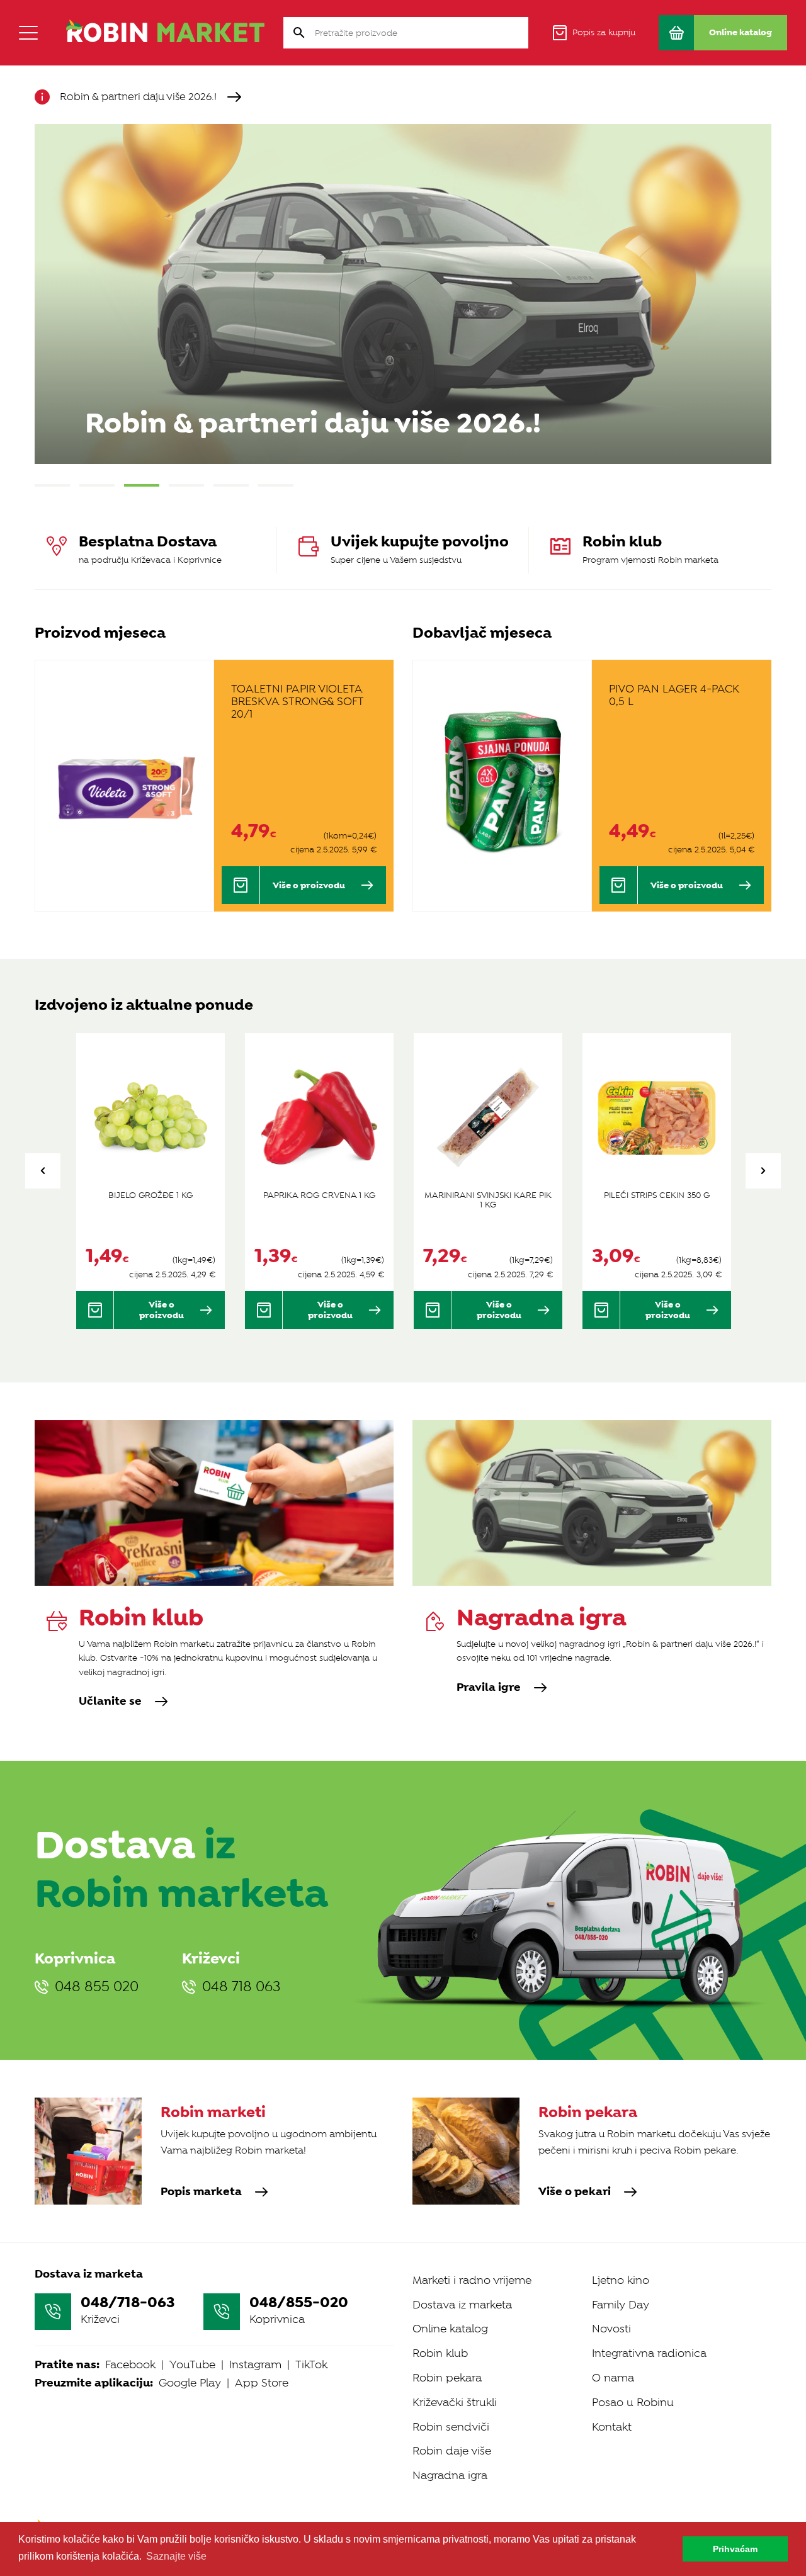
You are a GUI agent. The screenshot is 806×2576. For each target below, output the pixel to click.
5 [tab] (231, 485)
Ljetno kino (621, 2280)
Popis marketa (201, 2192)
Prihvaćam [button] (735, 2549)
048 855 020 (97, 1987)
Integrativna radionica (649, 2353)
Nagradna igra (450, 2475)
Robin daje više (452, 2451)
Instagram (255, 2364)
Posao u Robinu (633, 2402)
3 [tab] (142, 485)
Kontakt (612, 2427)
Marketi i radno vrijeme (472, 2280)
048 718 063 (241, 1987)
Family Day (621, 2305)
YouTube (192, 2364)
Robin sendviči (451, 2427)
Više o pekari (575, 2192)
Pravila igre (489, 1688)
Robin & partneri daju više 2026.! (138, 97)
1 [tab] (52, 485)
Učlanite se (110, 1702)
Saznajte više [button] (176, 2556)
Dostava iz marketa (462, 2305)
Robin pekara (447, 2378)
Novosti (611, 2329)
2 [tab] (97, 485)
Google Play (190, 2383)
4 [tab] (186, 485)
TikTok (311, 2364)
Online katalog (450, 2329)
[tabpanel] (403, 294)
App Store (262, 2383)
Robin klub (440, 2353)
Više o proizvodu (309, 885)
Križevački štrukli (455, 2402)
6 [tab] (276, 485)
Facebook (130, 2364)
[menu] (28, 33)
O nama (613, 2378)
